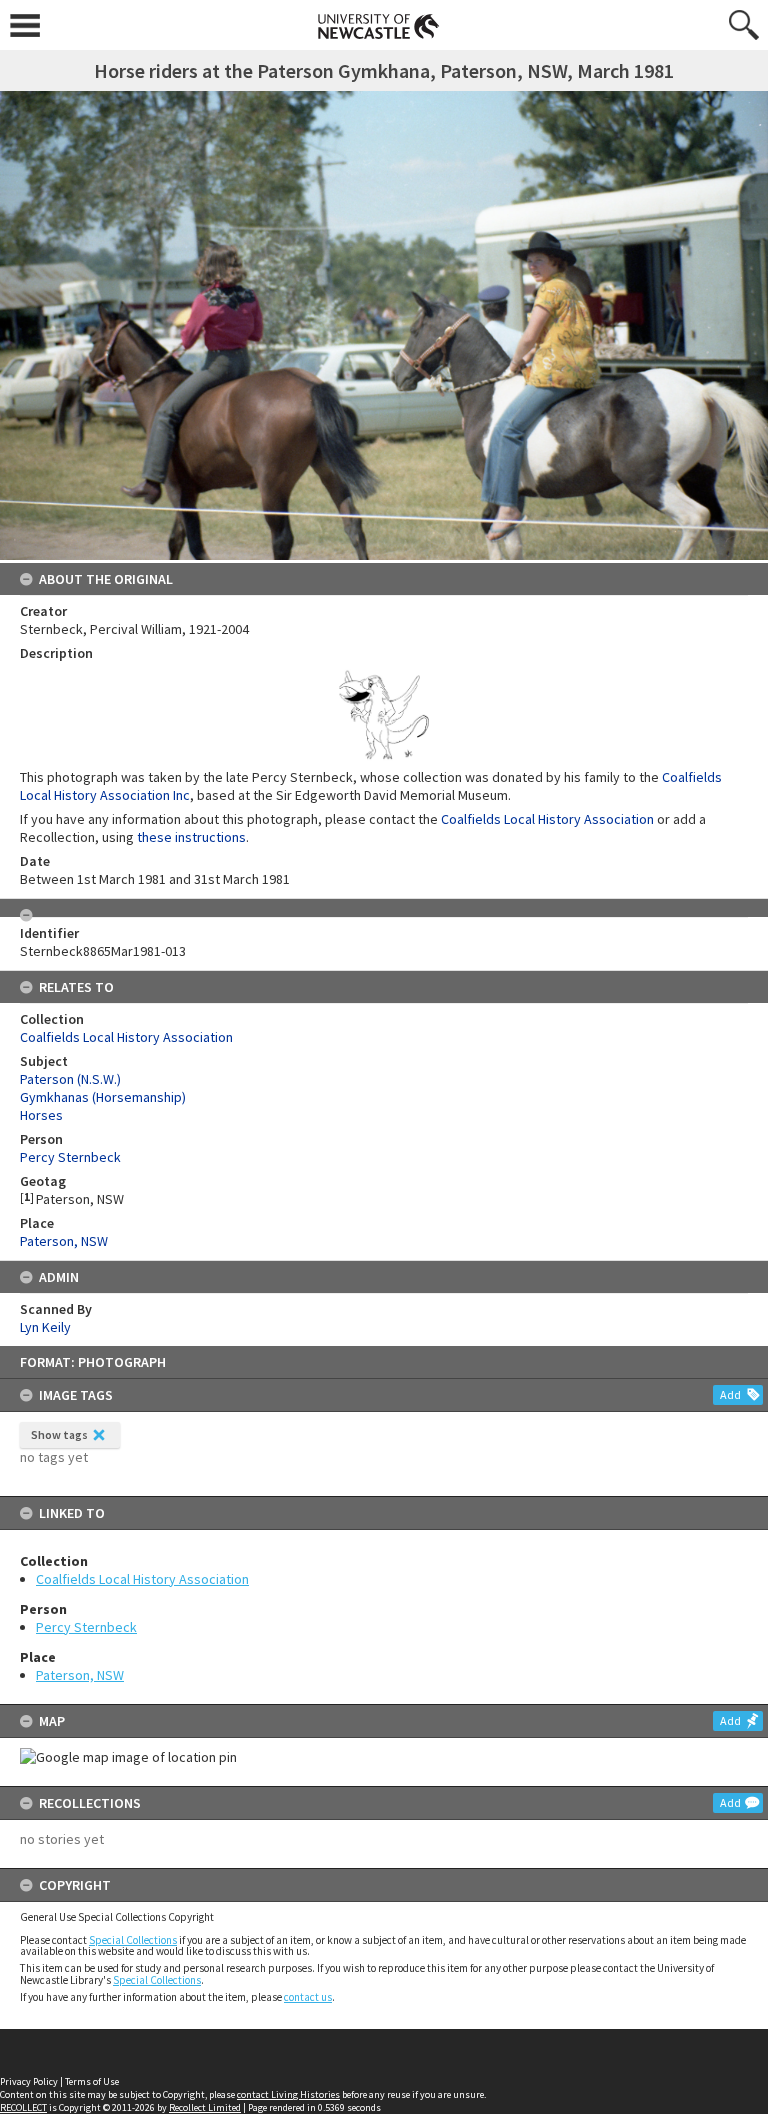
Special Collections (133, 1940)
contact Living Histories (288, 2094)
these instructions (191, 837)
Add (730, 1394)
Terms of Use (92, 2081)
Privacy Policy (29, 2081)
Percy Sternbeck (86, 1627)
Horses (41, 1115)
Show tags (59, 1434)
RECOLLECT (23, 2107)
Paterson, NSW (80, 1675)
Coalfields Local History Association (142, 1579)
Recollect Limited (205, 2107)
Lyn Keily (45, 1327)
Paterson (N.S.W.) (70, 1079)
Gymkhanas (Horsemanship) (103, 1097)
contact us (308, 1997)
